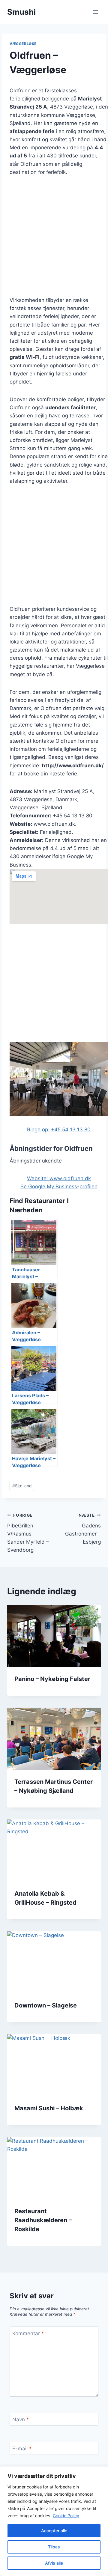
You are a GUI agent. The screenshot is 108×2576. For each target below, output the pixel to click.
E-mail (22, 2449)
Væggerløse (23, 44)
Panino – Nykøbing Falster (52, 1679)
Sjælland (22, 1486)
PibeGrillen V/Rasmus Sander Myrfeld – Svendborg (28, 1533)
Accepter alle (54, 2531)
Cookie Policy (66, 2516)
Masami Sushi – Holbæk (49, 2108)
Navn (21, 2419)
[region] (54, 2521)
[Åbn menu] (95, 12)
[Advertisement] (54, 240)
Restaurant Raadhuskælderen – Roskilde (43, 2220)
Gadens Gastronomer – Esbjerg (83, 1529)
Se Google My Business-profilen (59, 1187)
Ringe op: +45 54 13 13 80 (59, 1130)
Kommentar (28, 2333)
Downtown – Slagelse (46, 2005)
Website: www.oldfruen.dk (59, 1178)
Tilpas (54, 2547)
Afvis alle (54, 2563)
